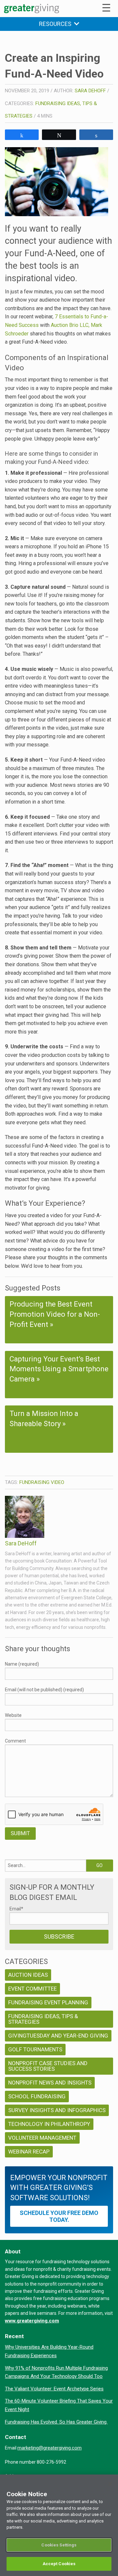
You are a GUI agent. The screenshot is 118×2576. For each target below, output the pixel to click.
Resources (57, 24)
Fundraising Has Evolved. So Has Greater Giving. (56, 2422)
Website (13, 1715)
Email (16, 1909)
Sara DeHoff (90, 91)
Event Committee (32, 1989)
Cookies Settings (59, 2545)
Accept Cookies (59, 2564)
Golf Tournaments (35, 2049)
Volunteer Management (42, 2138)
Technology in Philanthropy (49, 2124)
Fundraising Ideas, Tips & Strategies (43, 2019)
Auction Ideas (28, 1975)
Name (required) (22, 1664)
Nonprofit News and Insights (50, 2083)
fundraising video (42, 1482)
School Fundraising (37, 2096)
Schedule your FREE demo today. (59, 2216)
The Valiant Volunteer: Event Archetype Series (54, 2389)
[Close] (110, 2484)
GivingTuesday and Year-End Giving (58, 2036)
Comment (15, 1741)
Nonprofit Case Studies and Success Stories (48, 2066)
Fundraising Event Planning (48, 2002)
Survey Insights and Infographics (57, 2110)
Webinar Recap (29, 2152)
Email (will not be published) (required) (44, 1690)
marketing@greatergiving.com (49, 2448)
